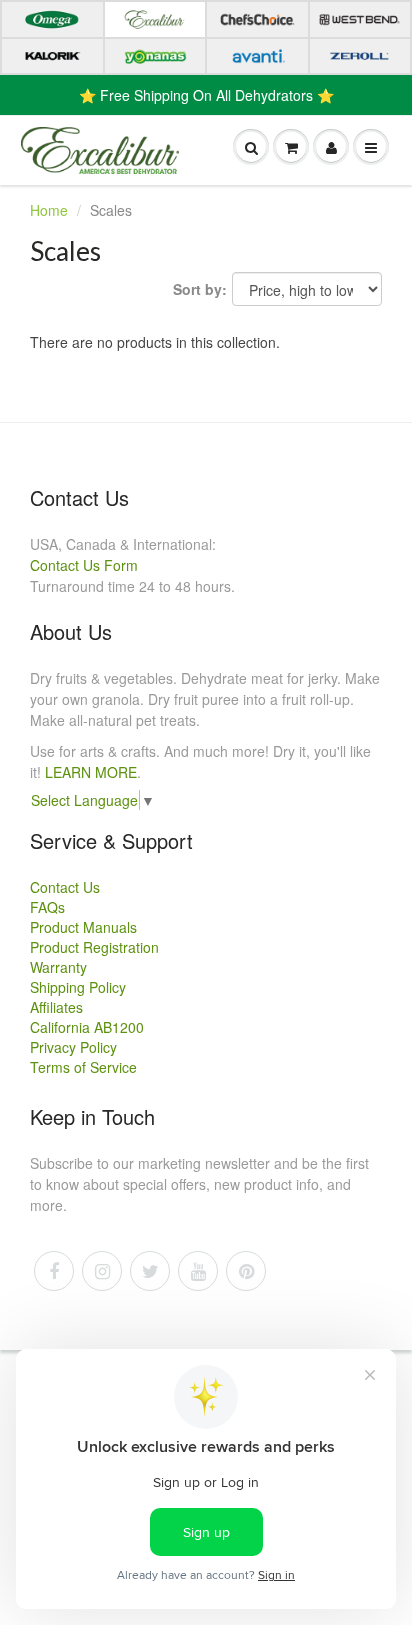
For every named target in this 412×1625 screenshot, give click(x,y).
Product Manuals (83, 927)
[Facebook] (54, 1271)
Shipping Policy (78, 987)
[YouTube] (198, 1271)
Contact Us (65, 887)
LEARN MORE (91, 772)
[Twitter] (150, 1271)
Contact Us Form (84, 565)
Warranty (58, 967)
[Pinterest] (246, 1271)
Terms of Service (83, 1067)
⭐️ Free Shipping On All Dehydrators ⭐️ (206, 95)
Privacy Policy (73, 1047)
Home (49, 210)
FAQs (47, 907)
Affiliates (56, 1007)
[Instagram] (102, 1271)
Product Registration (94, 947)
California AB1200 (87, 1027)
